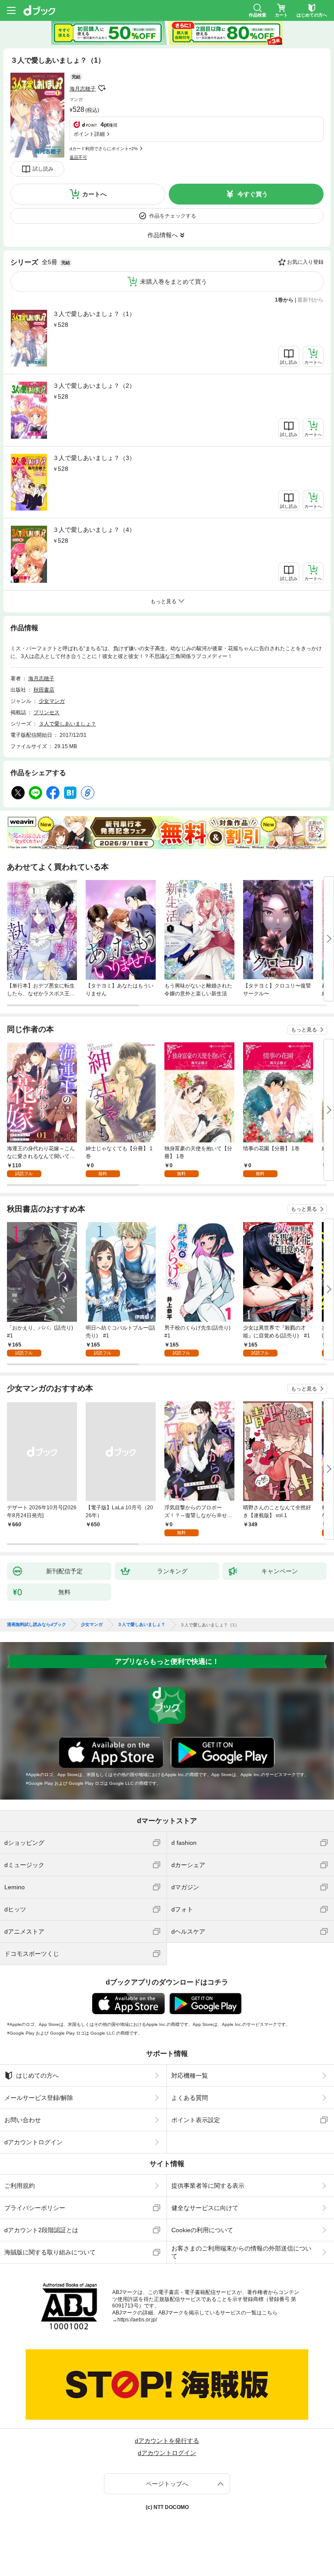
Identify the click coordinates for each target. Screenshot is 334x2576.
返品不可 (78, 157)
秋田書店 (44, 690)
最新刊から (311, 300)
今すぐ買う (253, 194)
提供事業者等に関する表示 (208, 2186)
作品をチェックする (173, 216)
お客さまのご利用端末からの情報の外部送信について (241, 2252)
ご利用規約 (20, 2186)
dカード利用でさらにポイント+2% (104, 149)
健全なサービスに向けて (205, 2208)
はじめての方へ (37, 2076)
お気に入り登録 (305, 262)
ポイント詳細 (89, 134)
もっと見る (304, 1030)
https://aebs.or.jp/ (137, 2320)
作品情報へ (163, 235)
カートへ (94, 194)
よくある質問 (190, 2098)
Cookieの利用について (202, 2230)
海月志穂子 (83, 89)
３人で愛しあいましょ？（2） (94, 386)
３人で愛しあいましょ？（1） (94, 314)
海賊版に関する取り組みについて (50, 2252)
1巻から (284, 300)
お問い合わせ (23, 2120)
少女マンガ (52, 701)
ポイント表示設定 (196, 2120)
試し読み (43, 169)
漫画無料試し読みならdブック (37, 1625)
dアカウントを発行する (167, 2441)
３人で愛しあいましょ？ (67, 724)
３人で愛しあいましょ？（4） (94, 530)
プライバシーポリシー (35, 2208)
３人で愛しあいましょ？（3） (94, 458)
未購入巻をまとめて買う (174, 282)
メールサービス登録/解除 (39, 2098)
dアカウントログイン (33, 2142)
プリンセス (47, 712)
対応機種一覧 (190, 2076)
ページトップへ (167, 2484)
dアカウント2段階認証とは (41, 2230)
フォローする (102, 88)
